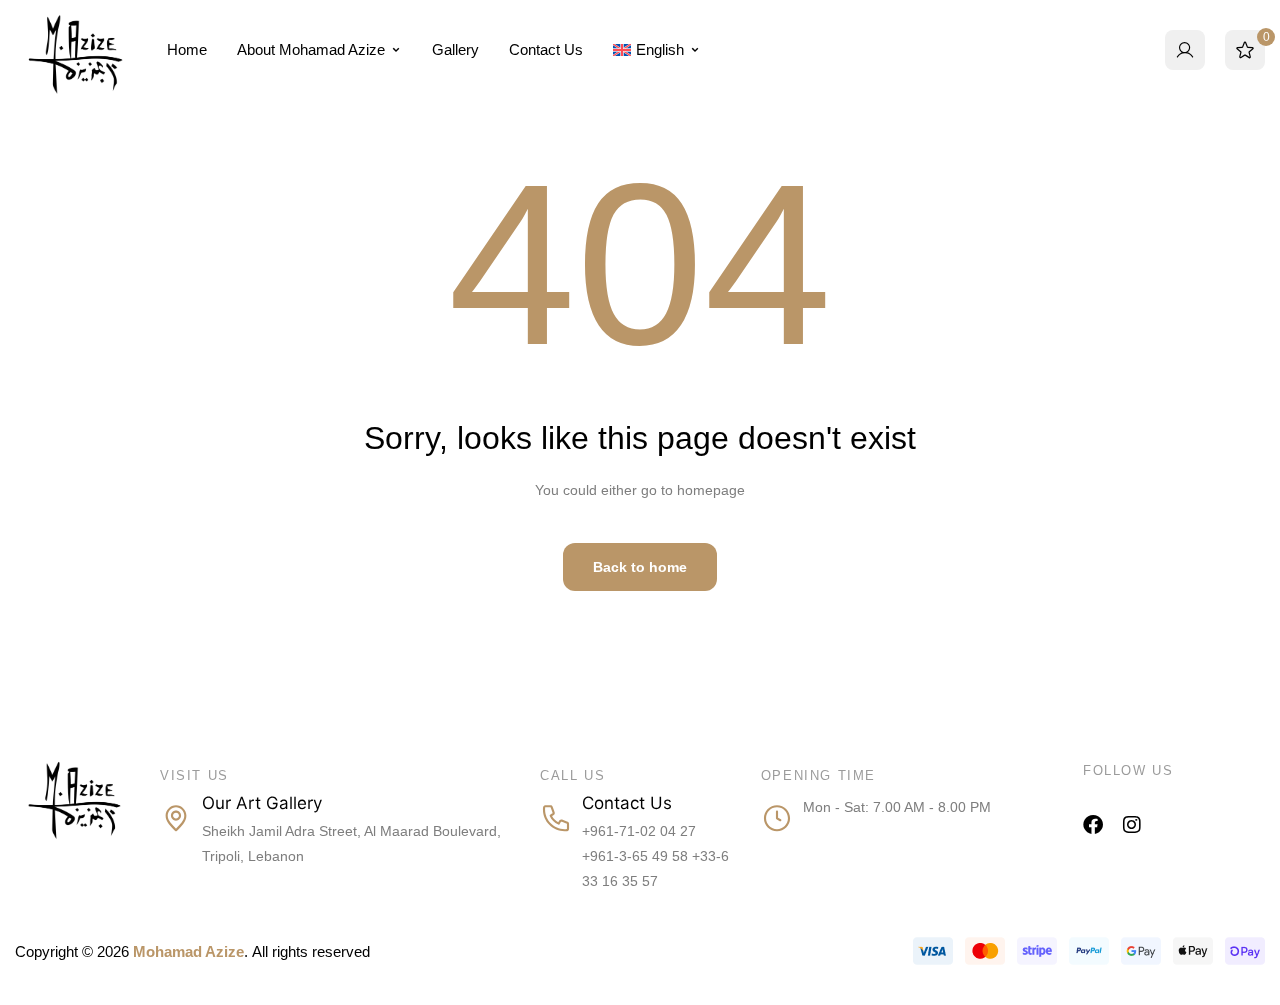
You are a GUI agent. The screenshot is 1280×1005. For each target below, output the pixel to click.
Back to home (640, 567)
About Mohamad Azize (311, 49)
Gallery (455, 49)
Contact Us (546, 49)
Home (187, 49)
